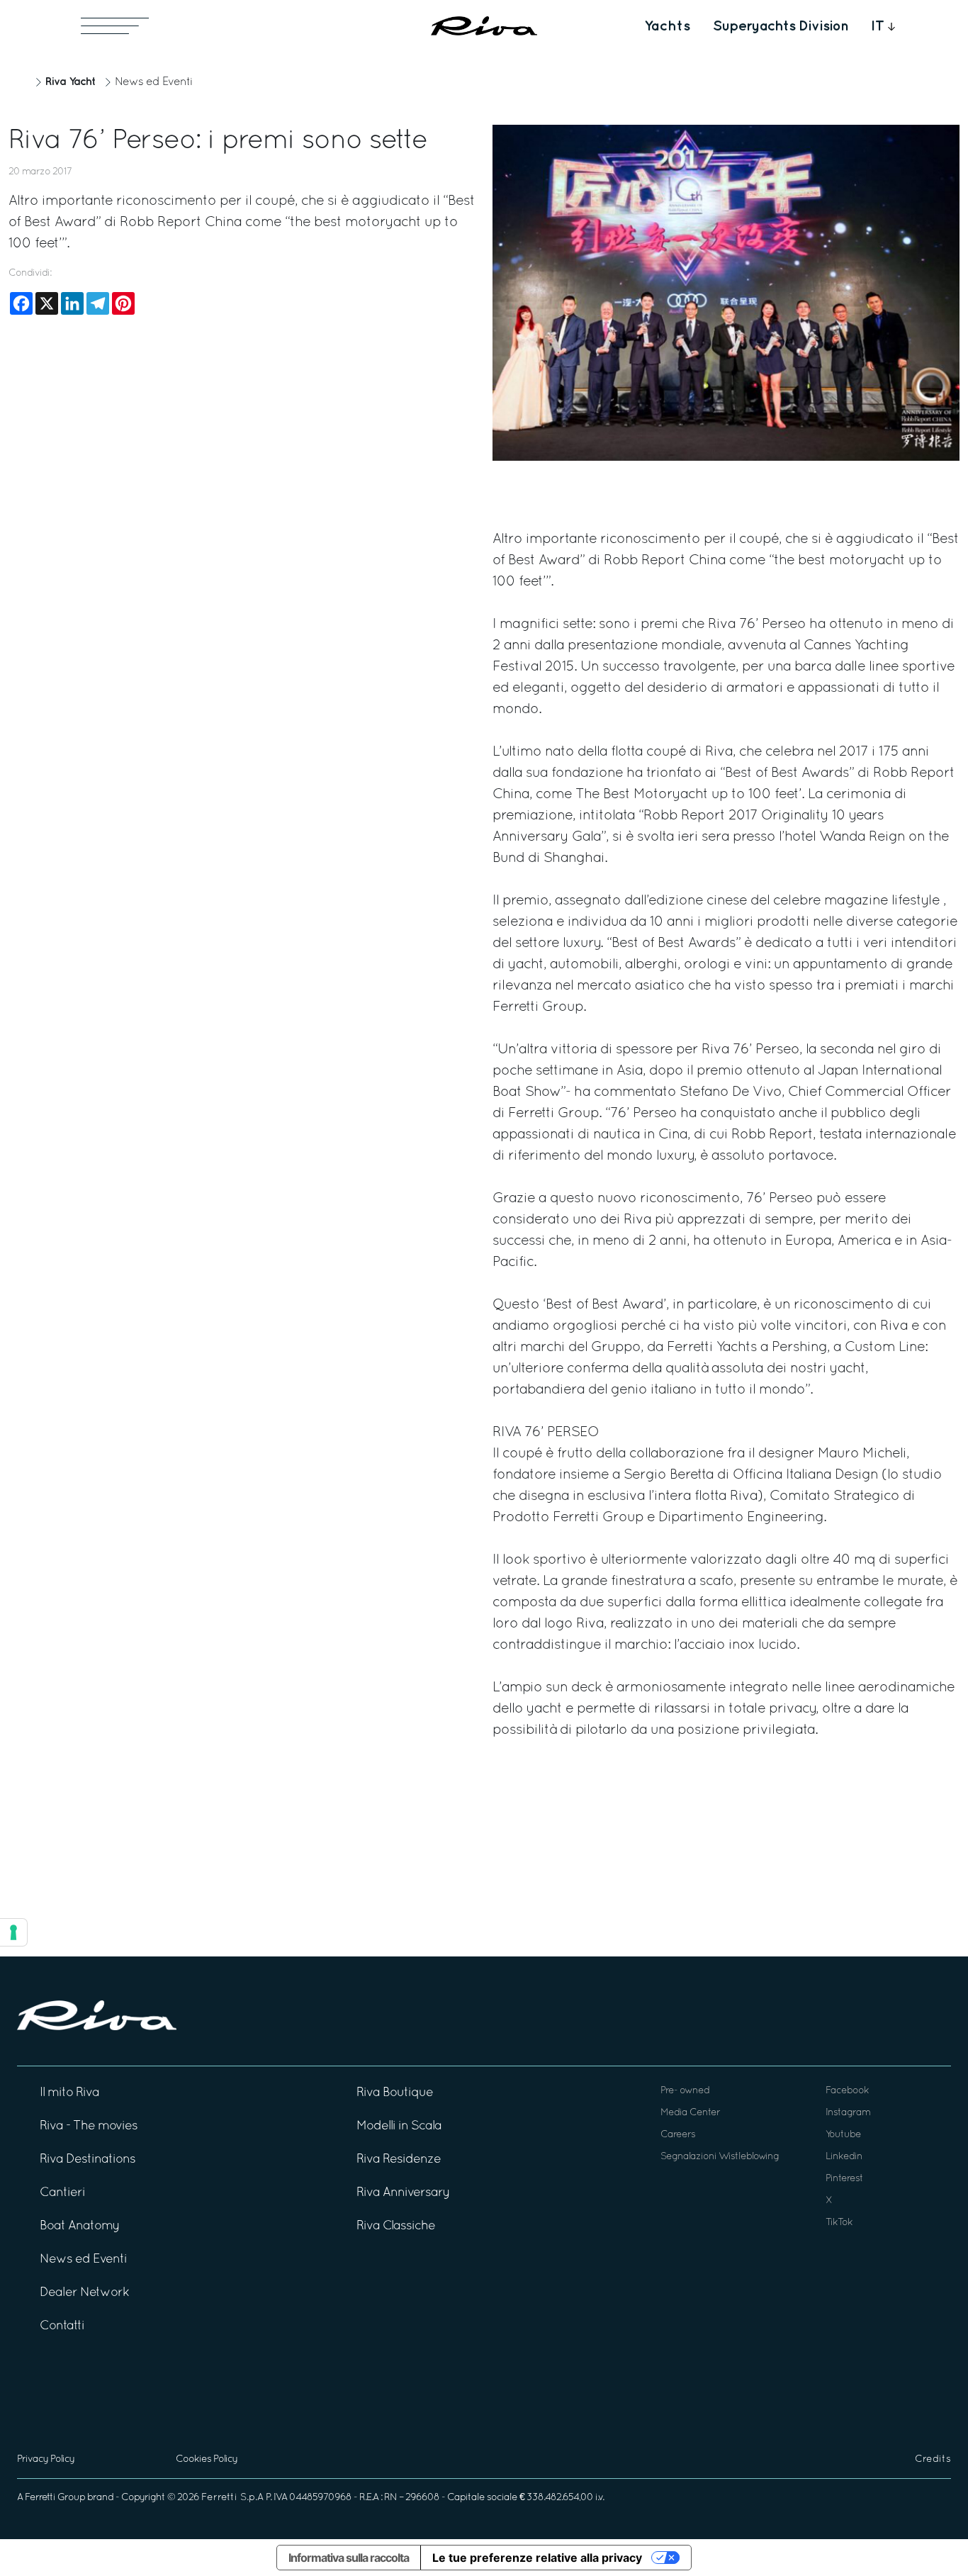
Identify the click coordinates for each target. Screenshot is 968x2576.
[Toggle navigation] (115, 26)
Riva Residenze (399, 2160)
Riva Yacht (70, 82)
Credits (933, 2459)
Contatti (62, 2326)
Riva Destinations (88, 2160)
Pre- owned (685, 2091)
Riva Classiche (396, 2226)
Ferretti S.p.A (232, 2498)
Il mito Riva (69, 2093)
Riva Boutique (395, 2093)
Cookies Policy (207, 2459)
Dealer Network (84, 2293)
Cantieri (62, 2193)
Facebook (847, 2091)
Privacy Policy (46, 2459)
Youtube (843, 2135)
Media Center (690, 2113)
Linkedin (844, 2157)
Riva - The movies (89, 2126)
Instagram (848, 2113)
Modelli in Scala (399, 2126)
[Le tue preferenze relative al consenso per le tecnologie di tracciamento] (13, 1932)
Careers (678, 2135)
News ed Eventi (154, 82)
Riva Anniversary (403, 2193)
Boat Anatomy (80, 2226)
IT (878, 26)
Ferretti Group (55, 2498)
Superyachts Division (781, 26)
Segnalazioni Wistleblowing (720, 2157)
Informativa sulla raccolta (349, 2558)
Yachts (667, 26)
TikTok (839, 2223)
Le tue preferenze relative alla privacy (537, 2558)
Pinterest (844, 2179)
